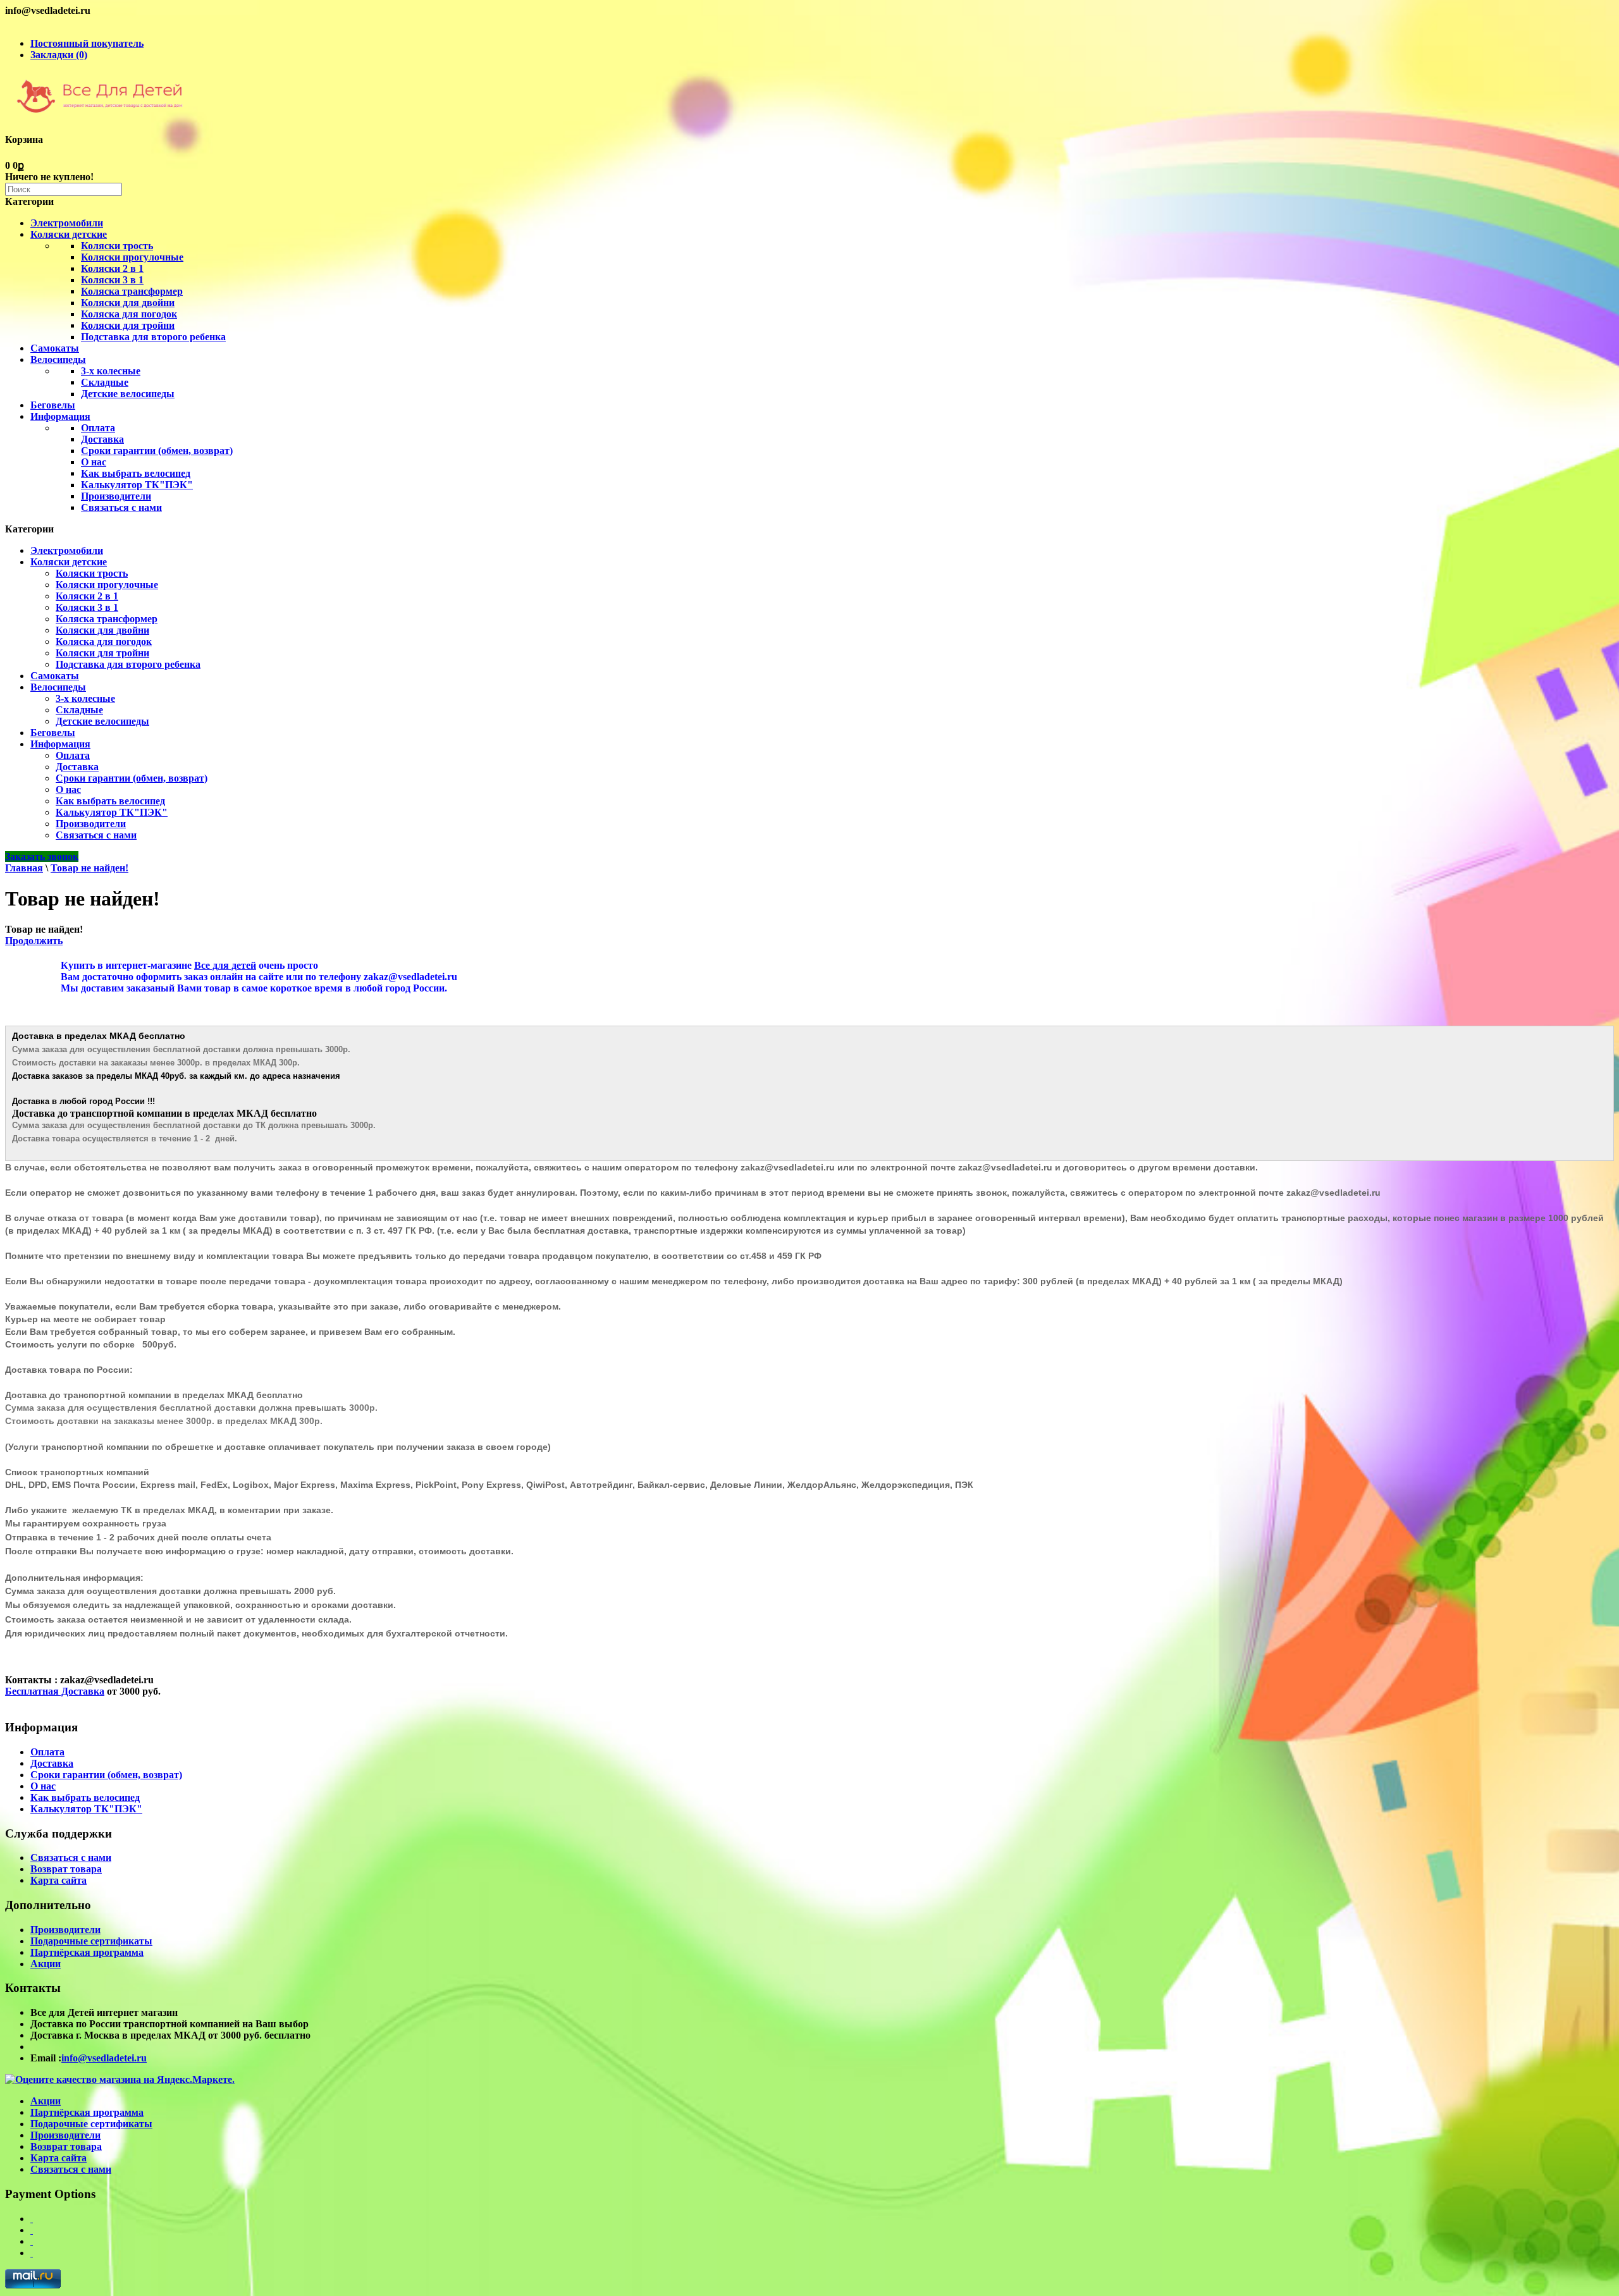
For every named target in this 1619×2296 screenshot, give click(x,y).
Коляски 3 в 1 (112, 280)
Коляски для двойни (128, 303)
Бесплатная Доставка (55, 1691)
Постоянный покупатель (87, 43)
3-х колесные (111, 371)
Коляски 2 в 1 (112, 268)
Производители (116, 496)
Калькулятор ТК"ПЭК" (137, 485)
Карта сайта (58, 1880)
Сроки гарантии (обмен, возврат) (157, 451)
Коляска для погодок (129, 314)
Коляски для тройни (128, 325)
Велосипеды (58, 359)
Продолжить (34, 941)
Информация (60, 416)
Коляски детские (69, 234)
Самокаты (55, 348)
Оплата (98, 428)
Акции (46, 1964)
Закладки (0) (59, 55)
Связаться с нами (121, 507)
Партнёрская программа (87, 1952)
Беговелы (53, 405)
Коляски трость (117, 246)
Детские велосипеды (128, 394)
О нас (94, 462)
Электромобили (67, 223)
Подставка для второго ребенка (153, 337)
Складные (105, 382)
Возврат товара (66, 1869)
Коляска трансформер (132, 291)
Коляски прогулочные (132, 257)
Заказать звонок (42, 856)
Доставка (102, 439)
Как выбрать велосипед (136, 473)
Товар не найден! (89, 868)
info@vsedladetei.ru (104, 2058)
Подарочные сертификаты (91, 1941)
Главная (24, 868)
